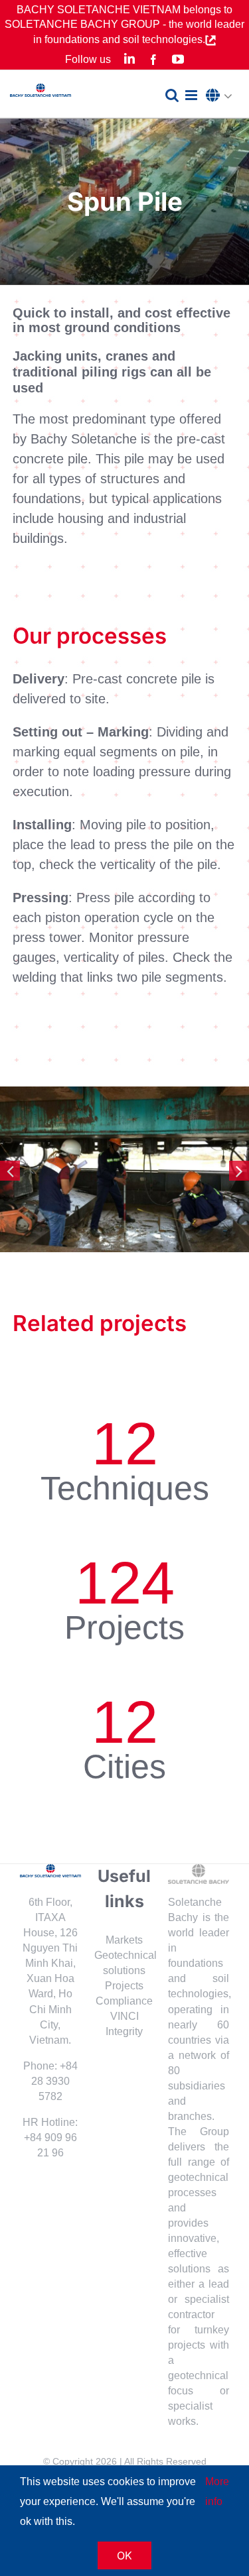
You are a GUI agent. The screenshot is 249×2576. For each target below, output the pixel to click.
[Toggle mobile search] (172, 95)
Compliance (124, 2001)
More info (217, 2491)
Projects (124, 1986)
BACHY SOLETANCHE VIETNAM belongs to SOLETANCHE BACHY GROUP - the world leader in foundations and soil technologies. (124, 25)
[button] (222, 96)
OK (124, 2555)
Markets (124, 1940)
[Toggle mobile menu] (192, 95)
